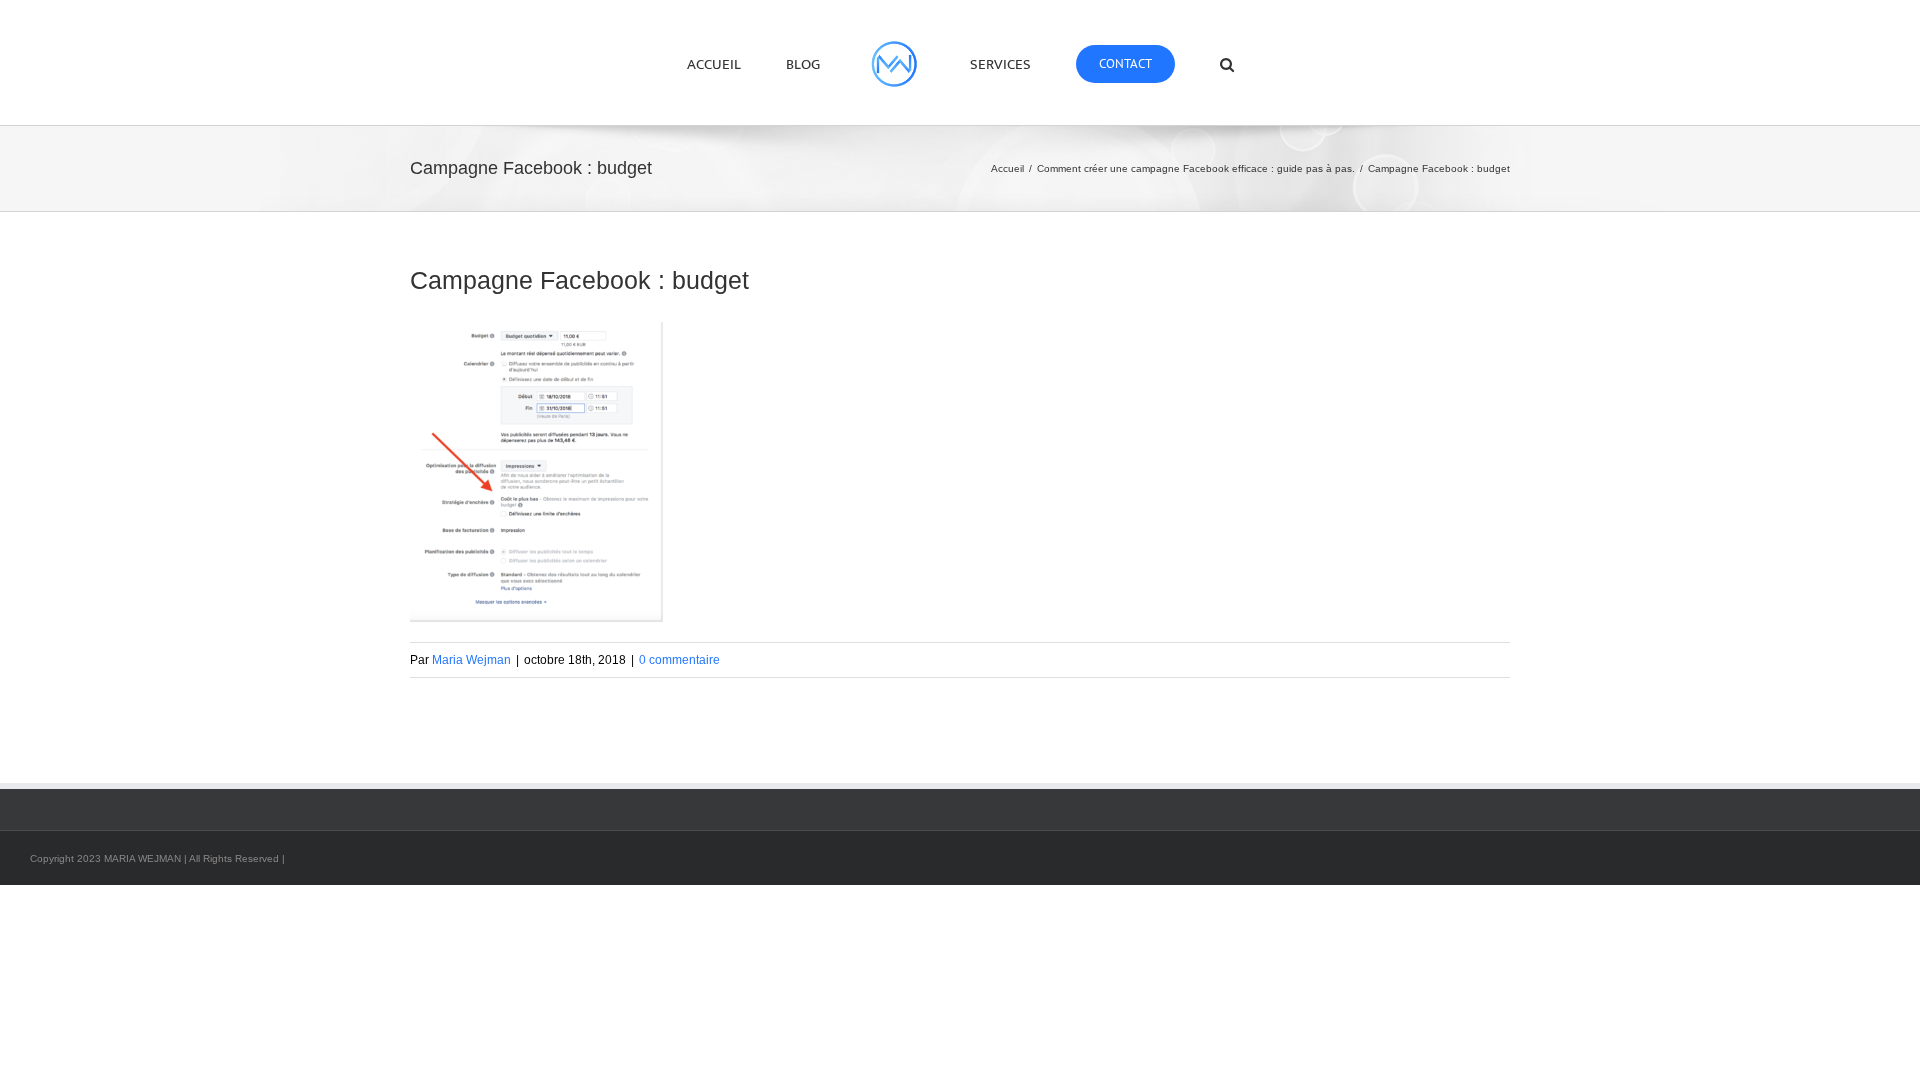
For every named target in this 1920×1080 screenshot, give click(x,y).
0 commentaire (679, 660)
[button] (1164, 63)
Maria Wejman (471, 660)
